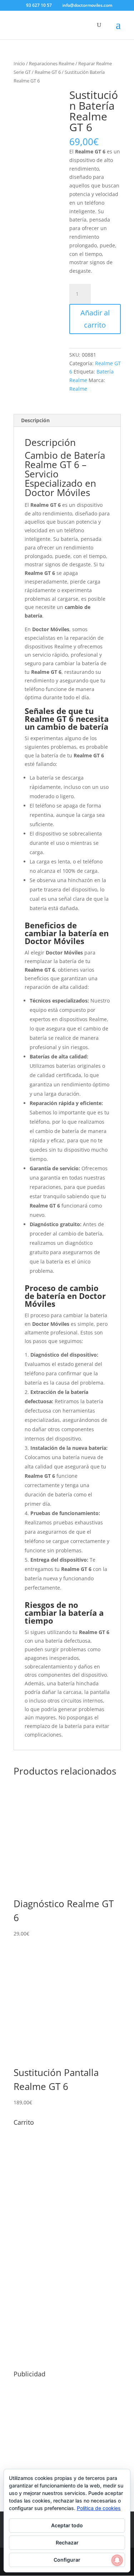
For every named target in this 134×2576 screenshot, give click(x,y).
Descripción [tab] (35, 420)
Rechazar (67, 2542)
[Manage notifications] (117, 2560)
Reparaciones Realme (52, 63)
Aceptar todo (67, 2525)
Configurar (67, 2560)
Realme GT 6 (48, 72)
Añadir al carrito (95, 319)
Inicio (19, 63)
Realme (78, 389)
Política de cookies (99, 2508)
